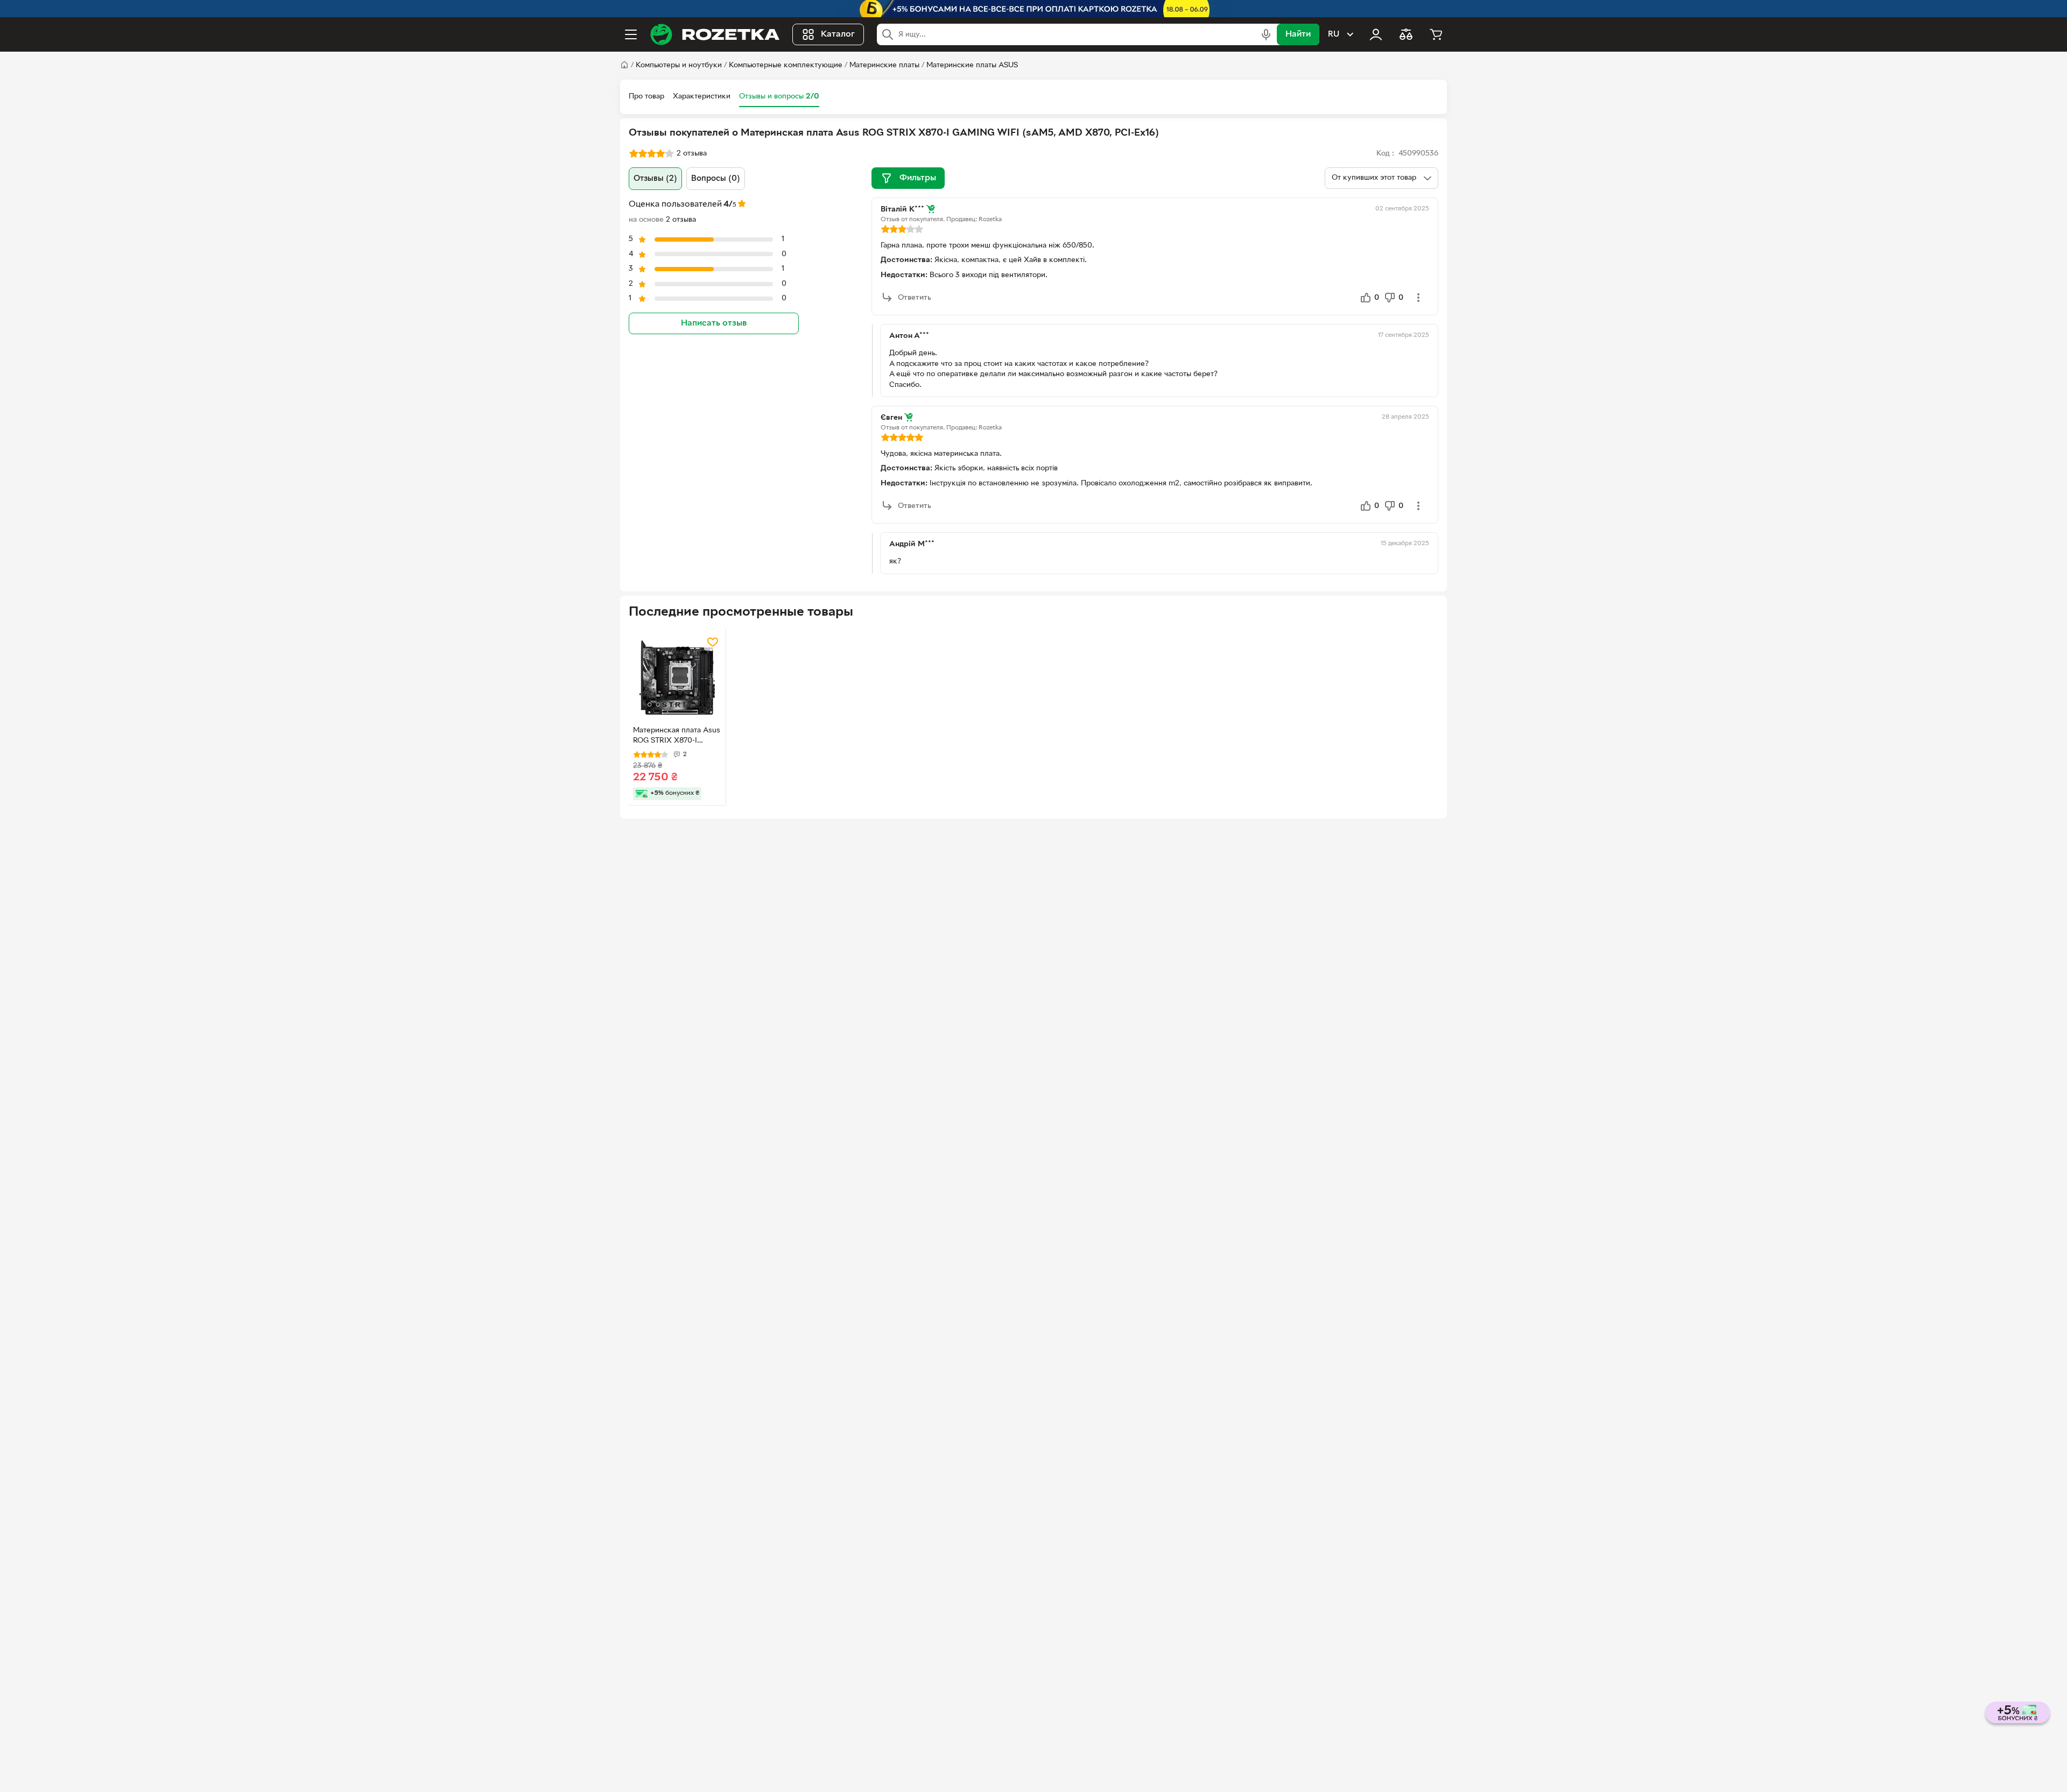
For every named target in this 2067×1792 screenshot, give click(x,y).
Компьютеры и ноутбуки (679, 65)
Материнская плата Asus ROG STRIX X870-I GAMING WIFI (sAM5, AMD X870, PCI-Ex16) (677, 737)
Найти (1298, 34)
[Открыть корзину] (1436, 34)
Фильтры (918, 178)
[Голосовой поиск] (1266, 34)
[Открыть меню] (631, 34)
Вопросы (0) (716, 179)
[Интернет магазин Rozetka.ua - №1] (715, 34)
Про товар (646, 97)
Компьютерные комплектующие (786, 65)
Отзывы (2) (655, 179)
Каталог (838, 34)
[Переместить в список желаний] (713, 642)
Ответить (915, 298)
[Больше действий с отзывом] (1418, 298)
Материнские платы (884, 65)
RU (1334, 34)
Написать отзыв (714, 323)
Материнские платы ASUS (972, 65)
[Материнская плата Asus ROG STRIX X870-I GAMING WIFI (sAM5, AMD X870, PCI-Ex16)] (677, 678)
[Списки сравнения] (1406, 34)
